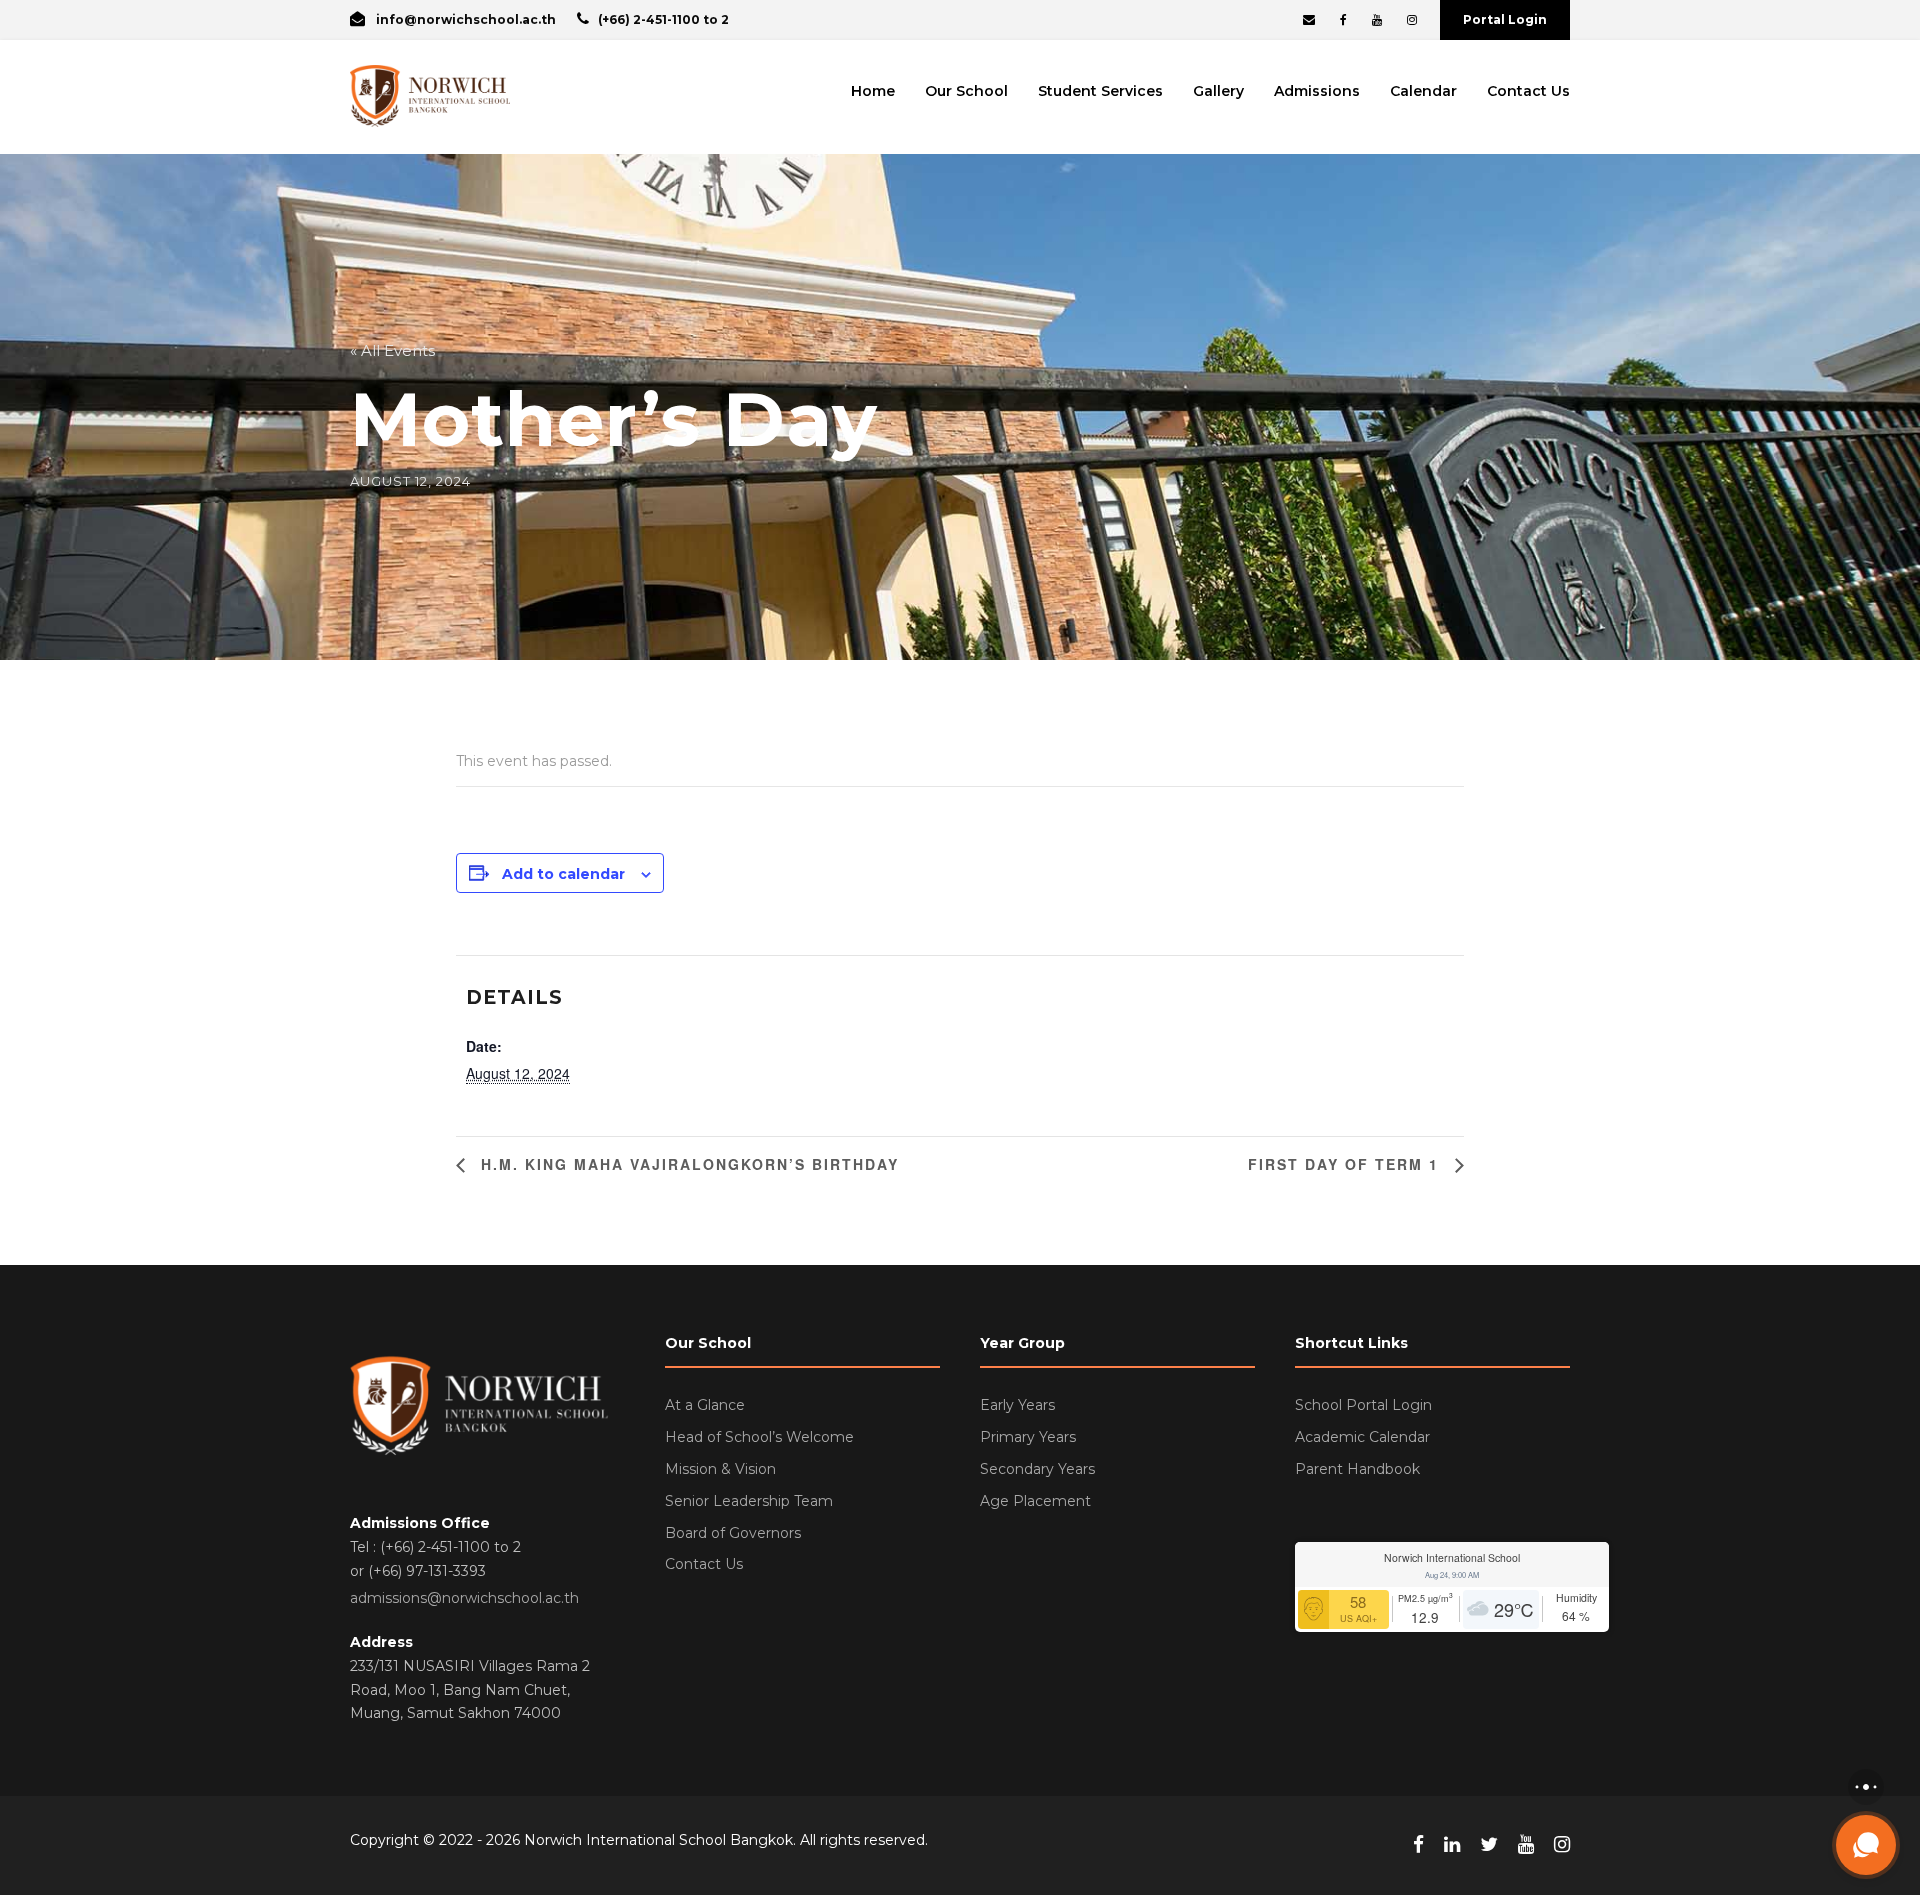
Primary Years (1028, 1437)
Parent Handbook (1357, 1469)
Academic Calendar (1362, 1437)
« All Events (392, 350)
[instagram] (1412, 19)
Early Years (1017, 1405)
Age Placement (1035, 1501)
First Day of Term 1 (1346, 1164)
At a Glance (705, 1405)
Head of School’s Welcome (759, 1437)
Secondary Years (1037, 1469)
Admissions (1317, 91)
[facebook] (1343, 19)
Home (873, 91)
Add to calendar (563, 874)
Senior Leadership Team (749, 1501)
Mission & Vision (720, 1469)
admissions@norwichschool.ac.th (464, 1598)
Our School (966, 91)
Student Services (1100, 91)
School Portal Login (1363, 1405)
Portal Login (1505, 19)
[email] (1309, 19)
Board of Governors (733, 1533)
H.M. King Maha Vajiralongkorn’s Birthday (687, 1164)
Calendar (1423, 91)
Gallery (1218, 91)
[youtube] (1377, 19)
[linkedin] (1452, 1845)
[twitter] (1489, 1845)
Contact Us (1528, 91)
